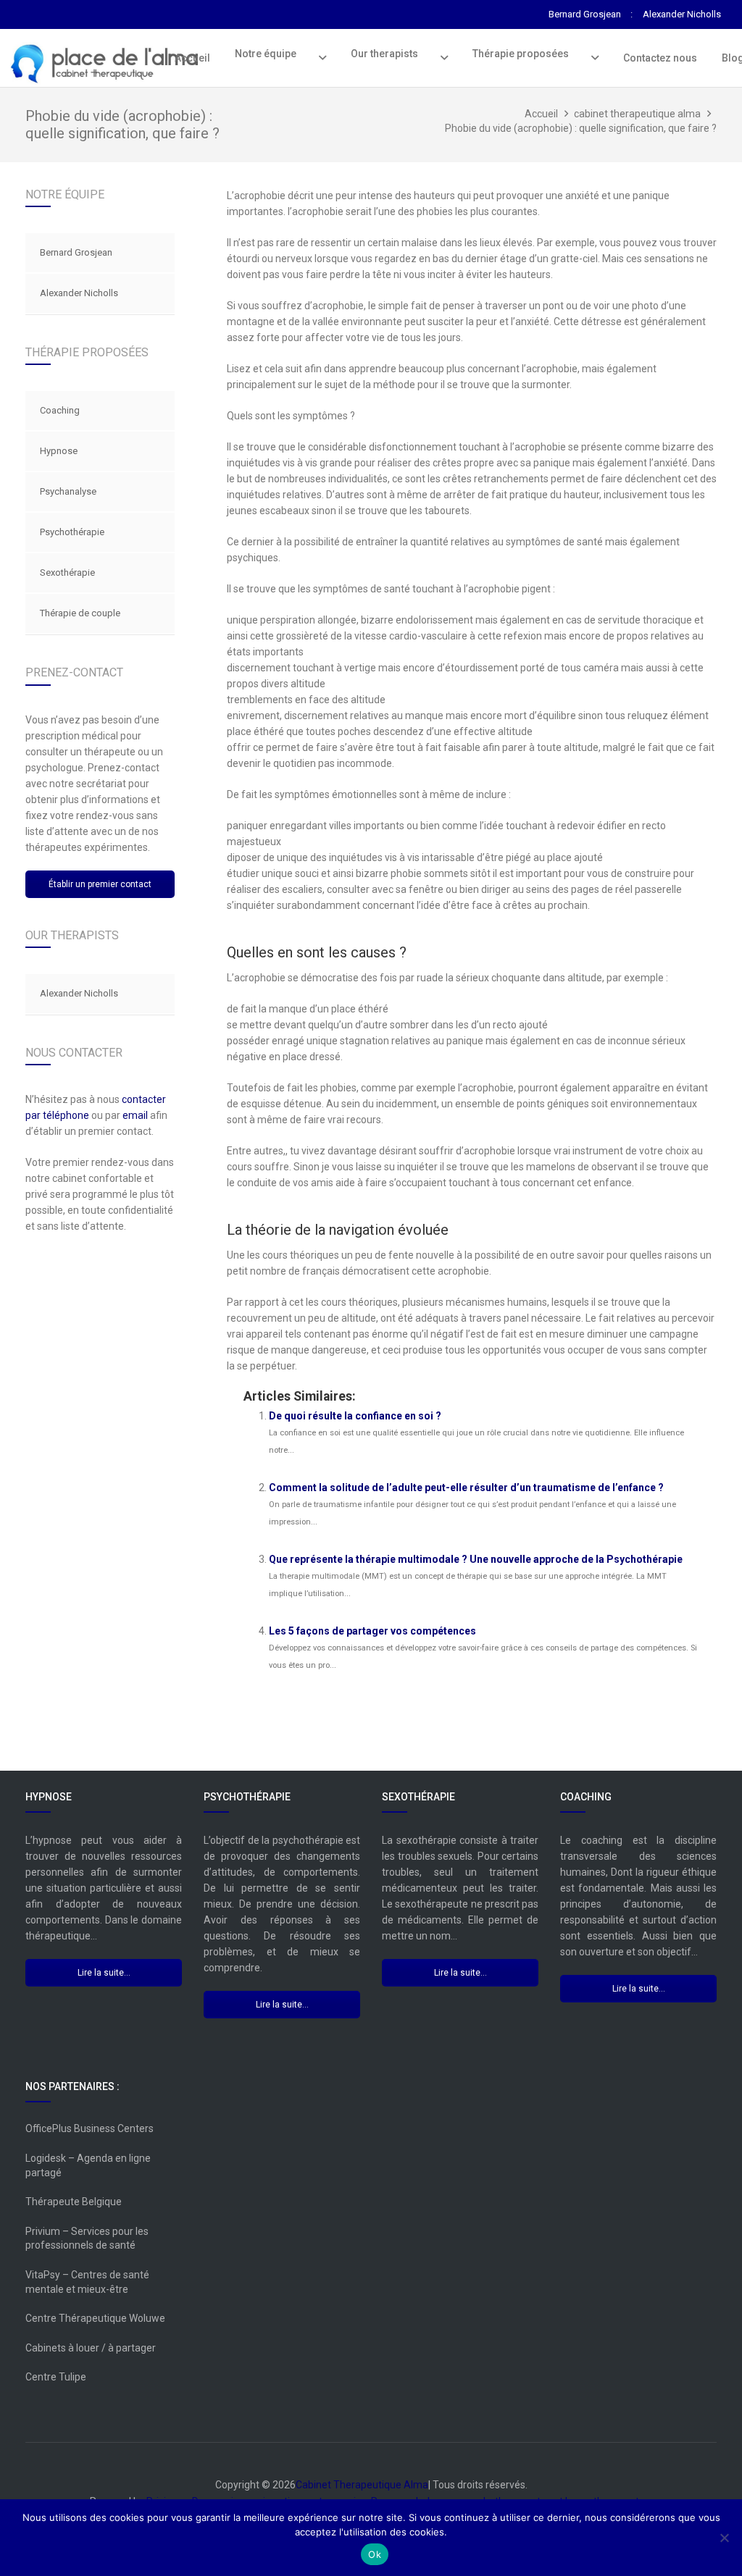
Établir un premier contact (100, 884)
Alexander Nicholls (79, 293)
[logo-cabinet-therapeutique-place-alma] (109, 64)
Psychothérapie (72, 532)
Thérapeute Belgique (74, 2202)
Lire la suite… (104, 1973)
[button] (320, 58)
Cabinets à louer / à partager (91, 2348)
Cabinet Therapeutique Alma (362, 2485)
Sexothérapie (67, 572)
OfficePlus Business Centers (89, 2128)
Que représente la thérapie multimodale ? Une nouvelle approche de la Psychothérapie (476, 1559)
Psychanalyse (68, 491)
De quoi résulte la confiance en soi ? (355, 1416)
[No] (724, 2538)
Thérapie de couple (80, 613)
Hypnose (59, 451)
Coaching (60, 410)
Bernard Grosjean (76, 252)
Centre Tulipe (56, 2377)
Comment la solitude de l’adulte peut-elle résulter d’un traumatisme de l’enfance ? (466, 1488)
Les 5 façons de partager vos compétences (372, 1631)
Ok (375, 2554)
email (135, 1115)
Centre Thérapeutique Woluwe (95, 2318)
